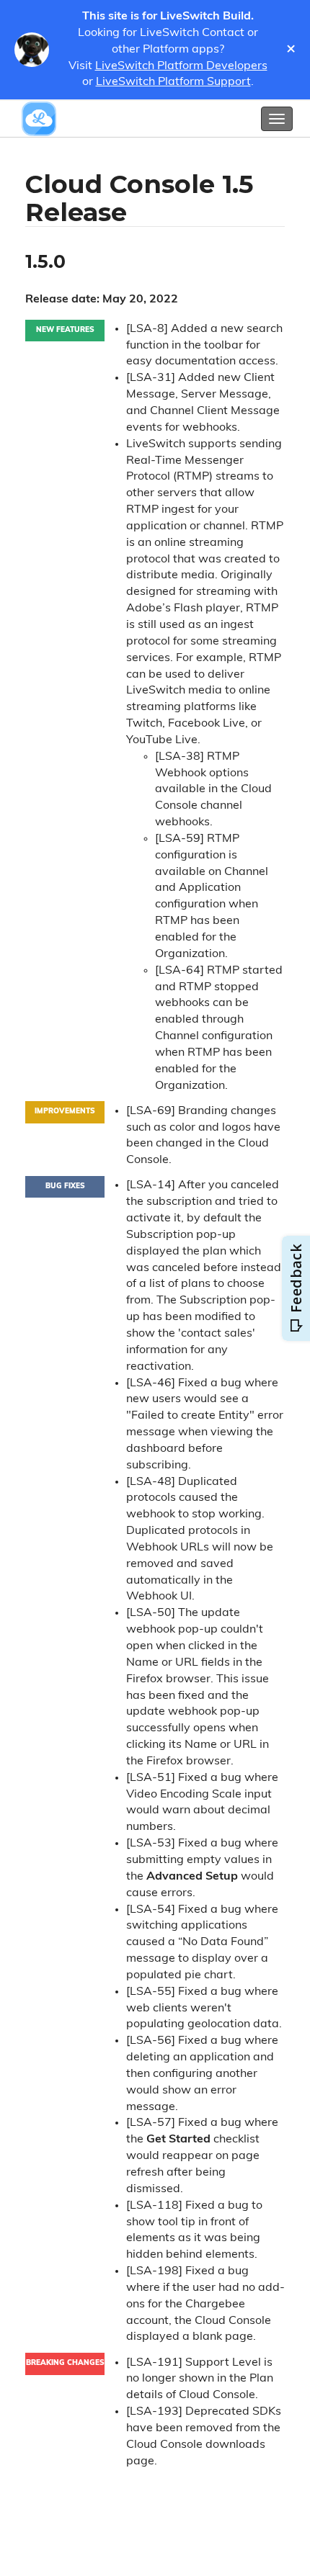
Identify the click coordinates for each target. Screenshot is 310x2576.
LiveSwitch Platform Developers (181, 66)
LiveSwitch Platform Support (173, 82)
